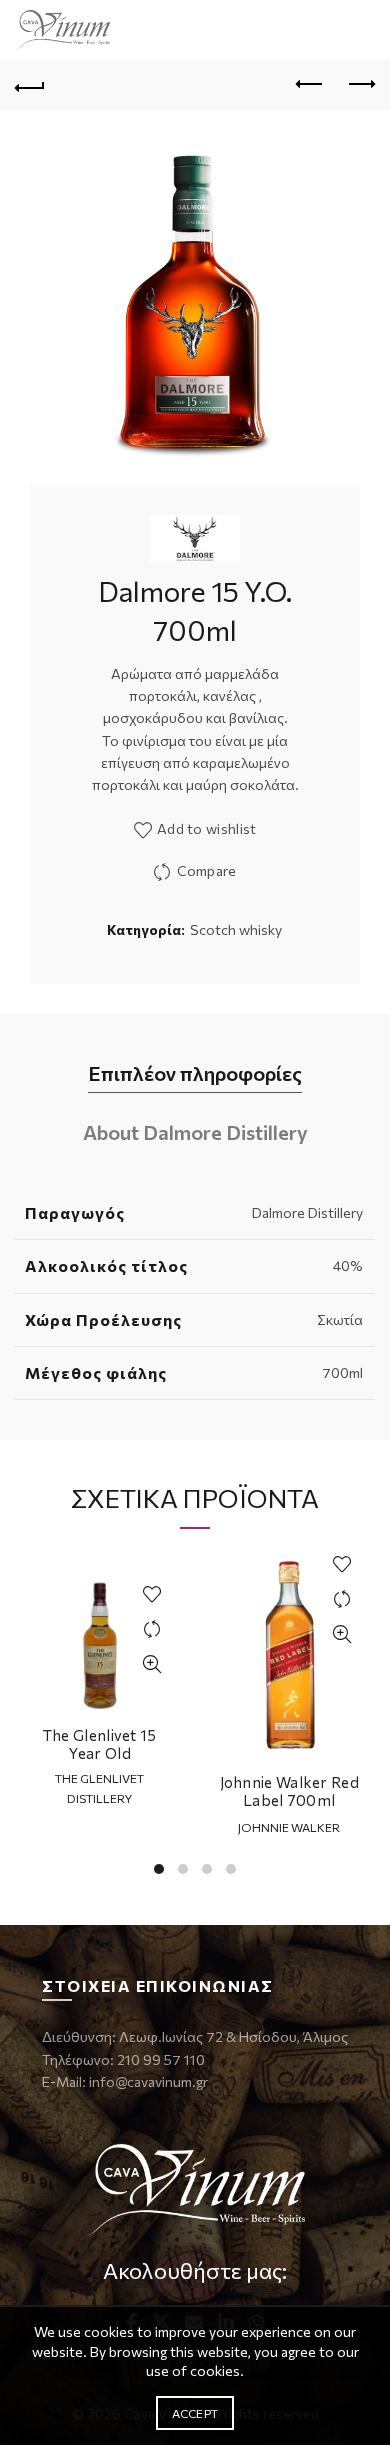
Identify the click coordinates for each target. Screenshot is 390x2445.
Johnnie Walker (289, 1827)
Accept (195, 2413)
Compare (206, 870)
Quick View (152, 1664)
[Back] (30, 85)
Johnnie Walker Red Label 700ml (289, 1791)
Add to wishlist (207, 828)
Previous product (310, 85)
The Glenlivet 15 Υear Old (100, 1744)
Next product (360, 85)
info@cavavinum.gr (148, 2081)
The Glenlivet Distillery (99, 1787)
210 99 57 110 (159, 2059)
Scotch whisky (236, 929)
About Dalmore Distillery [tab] (195, 1132)
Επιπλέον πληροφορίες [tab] (195, 1073)
